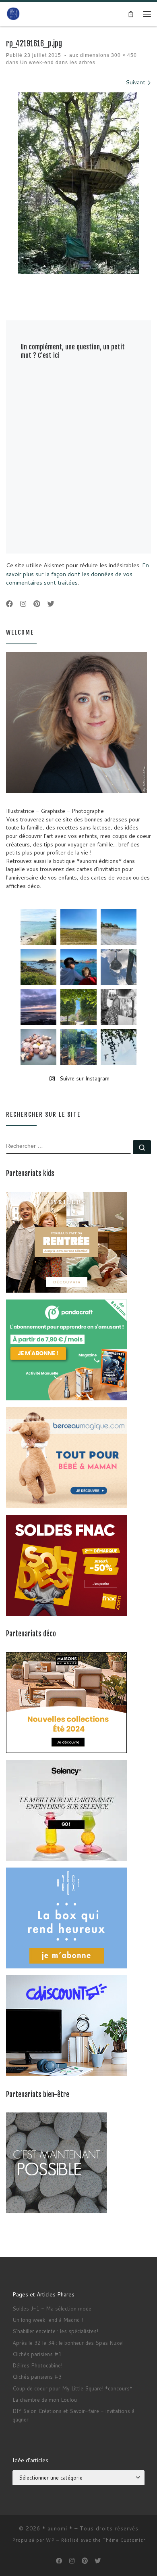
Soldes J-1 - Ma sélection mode (52, 2309)
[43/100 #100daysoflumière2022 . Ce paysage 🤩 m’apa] (119, 927)
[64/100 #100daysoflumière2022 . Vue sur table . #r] (119, 967)
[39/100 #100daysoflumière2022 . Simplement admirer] (38, 1007)
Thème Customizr (124, 2540)
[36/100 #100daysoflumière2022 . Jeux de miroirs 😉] (78, 1047)
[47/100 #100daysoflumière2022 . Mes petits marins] (78, 967)
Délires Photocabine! (37, 2365)
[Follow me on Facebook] (9, 604)
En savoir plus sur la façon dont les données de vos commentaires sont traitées (77, 574)
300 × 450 (123, 55)
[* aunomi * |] (13, 14)
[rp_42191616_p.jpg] (78, 183)
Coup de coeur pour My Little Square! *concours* (72, 2388)
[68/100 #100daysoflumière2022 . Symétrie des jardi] (78, 1007)
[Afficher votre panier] (131, 14)
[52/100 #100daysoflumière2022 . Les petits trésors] (38, 1047)
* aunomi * (57, 2528)
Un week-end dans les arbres (57, 63)
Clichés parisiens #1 (37, 2354)
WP (50, 2540)
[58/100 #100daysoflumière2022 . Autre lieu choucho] (119, 1047)
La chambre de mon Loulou (45, 2400)
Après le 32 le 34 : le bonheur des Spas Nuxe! (68, 2343)
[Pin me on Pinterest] (37, 604)
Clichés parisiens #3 (37, 2377)
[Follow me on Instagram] (23, 604)
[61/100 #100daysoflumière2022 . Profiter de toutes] (78, 927)
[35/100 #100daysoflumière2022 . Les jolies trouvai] (119, 1007)
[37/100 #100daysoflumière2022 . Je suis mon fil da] (38, 927)
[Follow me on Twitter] (51, 604)
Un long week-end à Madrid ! (48, 2320)
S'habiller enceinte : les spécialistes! (55, 2331)
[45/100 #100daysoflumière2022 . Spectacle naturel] (38, 967)
